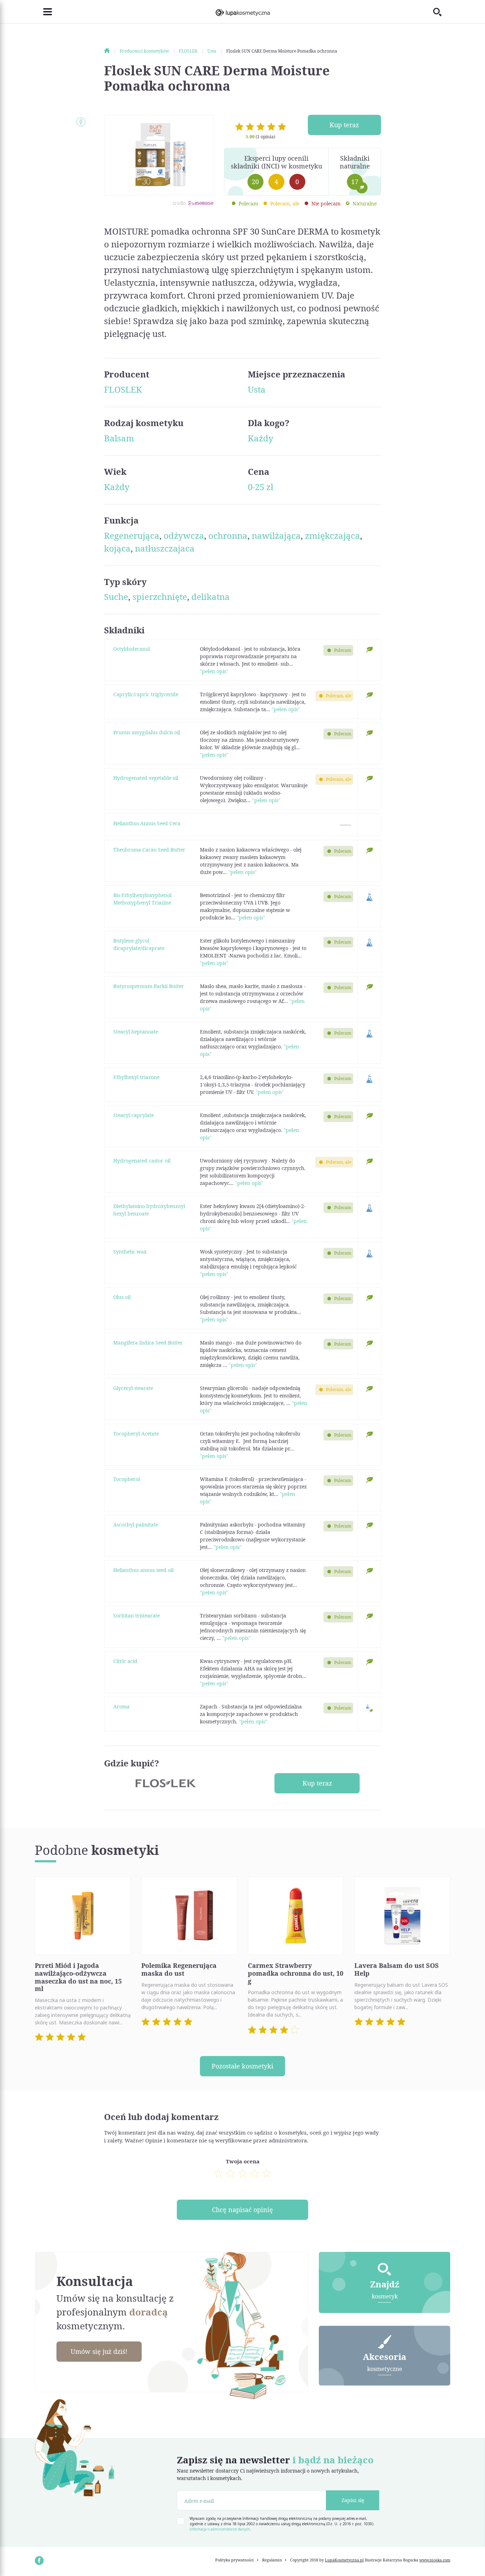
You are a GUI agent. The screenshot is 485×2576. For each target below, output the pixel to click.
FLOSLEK (123, 389)
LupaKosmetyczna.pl (344, 2560)
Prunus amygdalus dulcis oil (147, 732)
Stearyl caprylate (133, 1115)
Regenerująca (132, 535)
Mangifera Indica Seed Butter (148, 1343)
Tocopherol (127, 1479)
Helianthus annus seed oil (143, 1570)
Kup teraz (344, 125)
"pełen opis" (214, 671)
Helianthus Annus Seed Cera (147, 823)
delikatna (211, 597)
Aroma (121, 1706)
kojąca (117, 548)
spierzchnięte (160, 597)
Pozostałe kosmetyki (243, 2066)
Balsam (119, 438)
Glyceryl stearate (133, 1388)
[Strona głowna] (111, 51)
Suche (116, 597)
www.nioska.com (435, 2560)
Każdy (261, 438)
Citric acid (125, 1661)
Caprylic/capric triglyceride (146, 694)
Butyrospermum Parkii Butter (149, 986)
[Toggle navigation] (43, 12)
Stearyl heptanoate (136, 1032)
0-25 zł (261, 487)
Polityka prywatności (235, 2560)
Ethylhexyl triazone (136, 1077)
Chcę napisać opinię (243, 2210)
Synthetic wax (130, 1252)
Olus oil (122, 1297)
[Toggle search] (442, 12)
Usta (257, 389)
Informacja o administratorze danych (220, 2529)
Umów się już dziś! (99, 2351)
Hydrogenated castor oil (142, 1161)
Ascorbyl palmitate (136, 1525)
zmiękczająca (333, 535)
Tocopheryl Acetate (136, 1434)
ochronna (228, 535)
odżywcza (184, 535)
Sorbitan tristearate (137, 1616)
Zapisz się (353, 2500)
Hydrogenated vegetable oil (146, 778)
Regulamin (272, 2560)
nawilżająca (276, 535)
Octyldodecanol (132, 649)
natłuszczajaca (165, 548)
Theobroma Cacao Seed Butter (149, 850)
